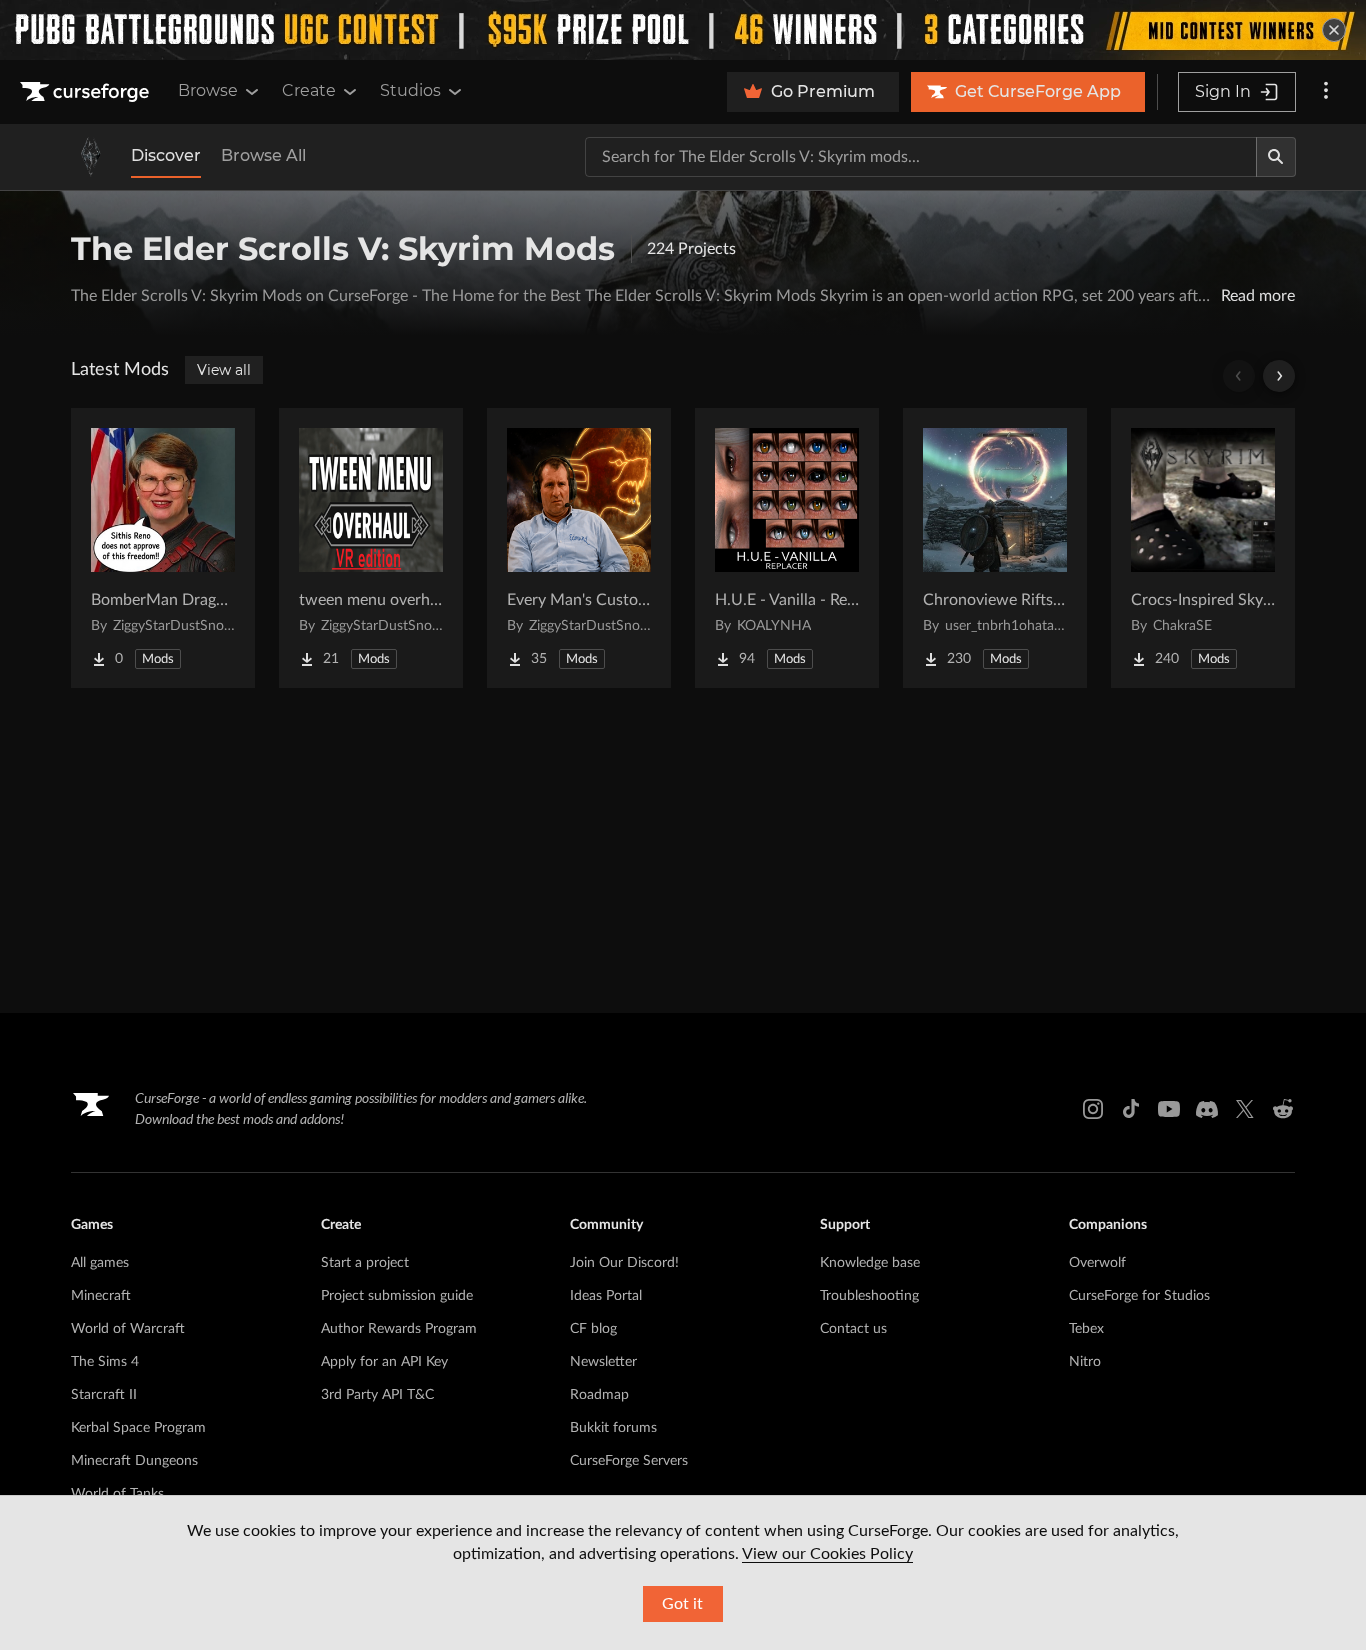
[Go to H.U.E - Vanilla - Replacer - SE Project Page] (787, 548)
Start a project (365, 1263)
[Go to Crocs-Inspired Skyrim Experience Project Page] (1203, 548)
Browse (208, 90)
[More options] (1326, 92)
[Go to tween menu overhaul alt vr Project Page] (371, 548)
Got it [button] (682, 1604)
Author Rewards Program (399, 1329)
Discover (166, 155)
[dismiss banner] (1334, 30)
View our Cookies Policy (827, 1554)
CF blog (593, 1329)
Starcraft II (104, 1395)
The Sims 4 (105, 1362)
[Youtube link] (1169, 1109)
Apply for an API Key (384, 1362)
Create (309, 90)
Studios (410, 90)
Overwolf (1097, 1263)
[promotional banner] (683, 30)
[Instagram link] (1093, 1109)
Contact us (853, 1329)
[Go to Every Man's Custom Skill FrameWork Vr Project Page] (579, 548)
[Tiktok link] (1131, 1109)
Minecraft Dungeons (134, 1461)
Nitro (1085, 1362)
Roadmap (599, 1395)
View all (224, 370)
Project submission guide (397, 1296)
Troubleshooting (869, 1296)
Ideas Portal (606, 1296)
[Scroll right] (1279, 376)
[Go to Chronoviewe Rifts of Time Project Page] (995, 548)
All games (100, 1263)
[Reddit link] (1283, 1109)
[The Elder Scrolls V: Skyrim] (91, 157)
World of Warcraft (128, 1329)
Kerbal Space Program (138, 1428)
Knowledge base (870, 1263)
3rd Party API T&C (377, 1395)
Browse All (263, 155)
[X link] (1245, 1109)
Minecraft (101, 1296)
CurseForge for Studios (1139, 1296)
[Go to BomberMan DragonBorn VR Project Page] (163, 548)
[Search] (1276, 157)
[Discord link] (1207, 1109)
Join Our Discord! (624, 1263)
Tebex (1086, 1329)
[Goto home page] (87, 92)
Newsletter (603, 1362)
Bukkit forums (613, 1428)
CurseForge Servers (629, 1461)
